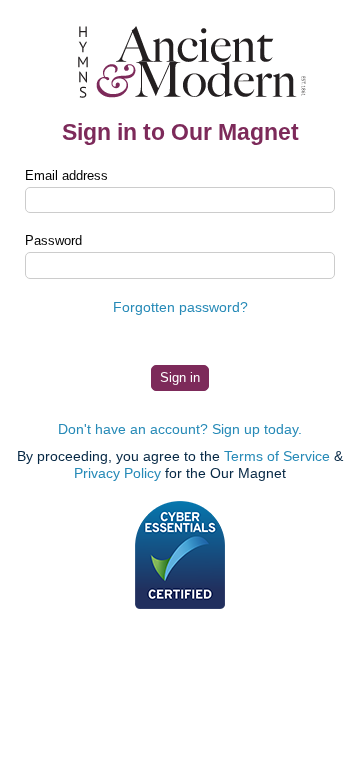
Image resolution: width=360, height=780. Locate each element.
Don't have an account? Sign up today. (180, 429)
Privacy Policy (117, 473)
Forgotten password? (180, 307)
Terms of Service (277, 456)
